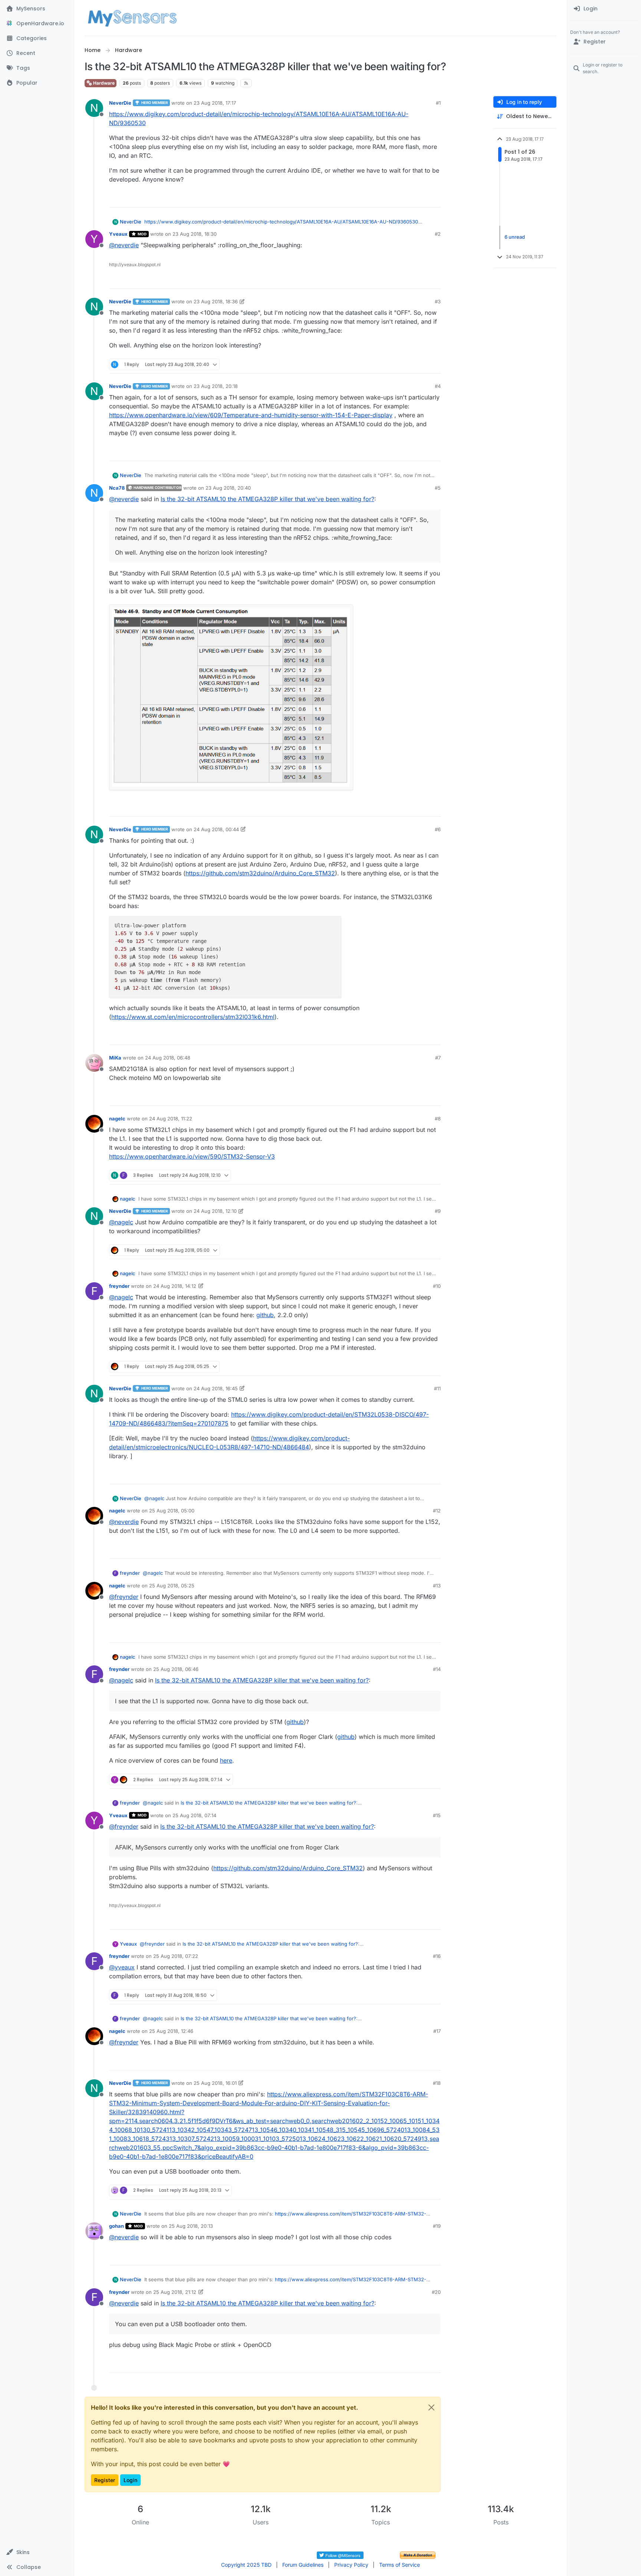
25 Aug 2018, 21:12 (175, 2292)
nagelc (117, 1119)
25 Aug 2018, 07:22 (176, 1956)
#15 (437, 1815)
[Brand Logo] (132, 18)
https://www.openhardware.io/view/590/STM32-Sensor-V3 (192, 1156)
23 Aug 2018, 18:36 (216, 301)
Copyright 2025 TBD (246, 2565)
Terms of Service (400, 2565)
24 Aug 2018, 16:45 (216, 1388)
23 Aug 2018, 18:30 (195, 234)
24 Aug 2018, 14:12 (175, 1286)
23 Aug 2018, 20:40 (228, 488)
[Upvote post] (407, 198)
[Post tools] (434, 198)
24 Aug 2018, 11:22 (171, 1119)
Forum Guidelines (303, 2565)
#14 (437, 1669)
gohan (116, 2226)
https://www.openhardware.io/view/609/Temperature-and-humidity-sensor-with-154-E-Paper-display (251, 415)
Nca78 (117, 488)
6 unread (515, 237)
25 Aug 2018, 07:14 (194, 1815)
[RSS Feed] (246, 83)
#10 (437, 1286)
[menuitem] (604, 9)
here (226, 1760)
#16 (437, 1956)
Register (105, 2480)
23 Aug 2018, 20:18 (216, 386)
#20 (436, 2292)
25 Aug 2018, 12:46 (171, 2031)
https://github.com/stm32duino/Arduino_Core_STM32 (260, 873)
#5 (438, 488)
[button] (37, 2552)
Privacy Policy (351, 2565)
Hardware (103, 83)
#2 (438, 234)
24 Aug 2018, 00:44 (216, 829)
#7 (438, 1058)
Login (130, 2480)
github (265, 1315)
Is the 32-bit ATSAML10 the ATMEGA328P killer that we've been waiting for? (267, 499)
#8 (438, 1119)
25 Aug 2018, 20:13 (191, 2226)
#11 (437, 1388)
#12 (437, 1511)
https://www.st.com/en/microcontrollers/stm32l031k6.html (193, 1017)
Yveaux (118, 234)
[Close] (431, 2407)
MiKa (115, 1058)
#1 (438, 103)
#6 (438, 829)
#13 (437, 1586)
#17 (437, 2031)
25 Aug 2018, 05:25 (172, 1586)
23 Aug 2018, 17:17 (215, 103)
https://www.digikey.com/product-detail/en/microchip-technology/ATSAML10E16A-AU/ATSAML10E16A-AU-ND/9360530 (281, 222)
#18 (437, 2083)
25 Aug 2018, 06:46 (176, 1669)
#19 (437, 2226)
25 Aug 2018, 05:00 (172, 1511)
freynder (119, 1286)
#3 (438, 301)
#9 (438, 1211)
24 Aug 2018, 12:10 (215, 1211)
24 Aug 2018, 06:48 (168, 1058)
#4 (438, 386)
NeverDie (120, 103)
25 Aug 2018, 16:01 (215, 2083)
